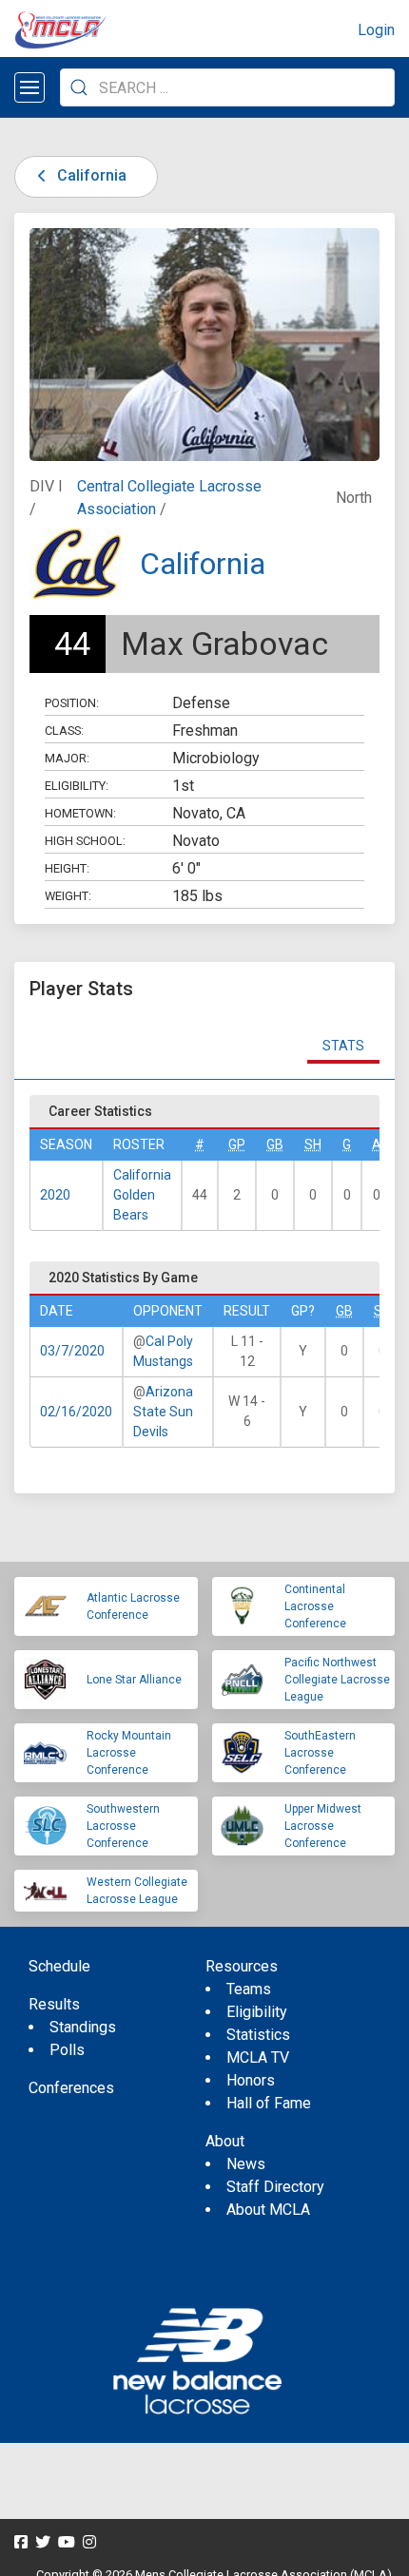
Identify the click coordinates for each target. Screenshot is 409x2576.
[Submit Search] (79, 87)
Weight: (68, 896)
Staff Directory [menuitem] (275, 2187)
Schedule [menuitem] (59, 1966)
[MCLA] (62, 30)
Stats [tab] (343, 1046)
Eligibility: (77, 786)
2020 (55, 1195)
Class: (64, 731)
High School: (85, 841)
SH (313, 1144)
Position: (72, 703)
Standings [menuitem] (83, 2027)
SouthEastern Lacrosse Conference (320, 1753)
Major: (67, 758)
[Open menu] (29, 87)
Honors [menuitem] (251, 2080)
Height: (67, 868)
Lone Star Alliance (134, 1680)
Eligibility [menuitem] (257, 2012)
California (90, 175)
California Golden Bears (142, 1195)
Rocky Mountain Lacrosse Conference (129, 1753)
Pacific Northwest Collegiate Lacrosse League (337, 1680)
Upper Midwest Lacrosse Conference (323, 1826)
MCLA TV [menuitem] (258, 2057)
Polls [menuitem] (67, 2050)
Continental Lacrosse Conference (315, 1606)
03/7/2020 (72, 1351)
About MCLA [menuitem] (268, 2210)
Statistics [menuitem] (258, 2035)
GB (275, 1144)
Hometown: (80, 813)
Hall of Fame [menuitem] (269, 2103)
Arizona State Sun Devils (163, 1412)
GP (237, 1144)
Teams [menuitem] (249, 1989)
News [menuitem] (246, 2164)
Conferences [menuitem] (71, 2088)
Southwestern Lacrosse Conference (123, 1826)
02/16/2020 (76, 1412)
